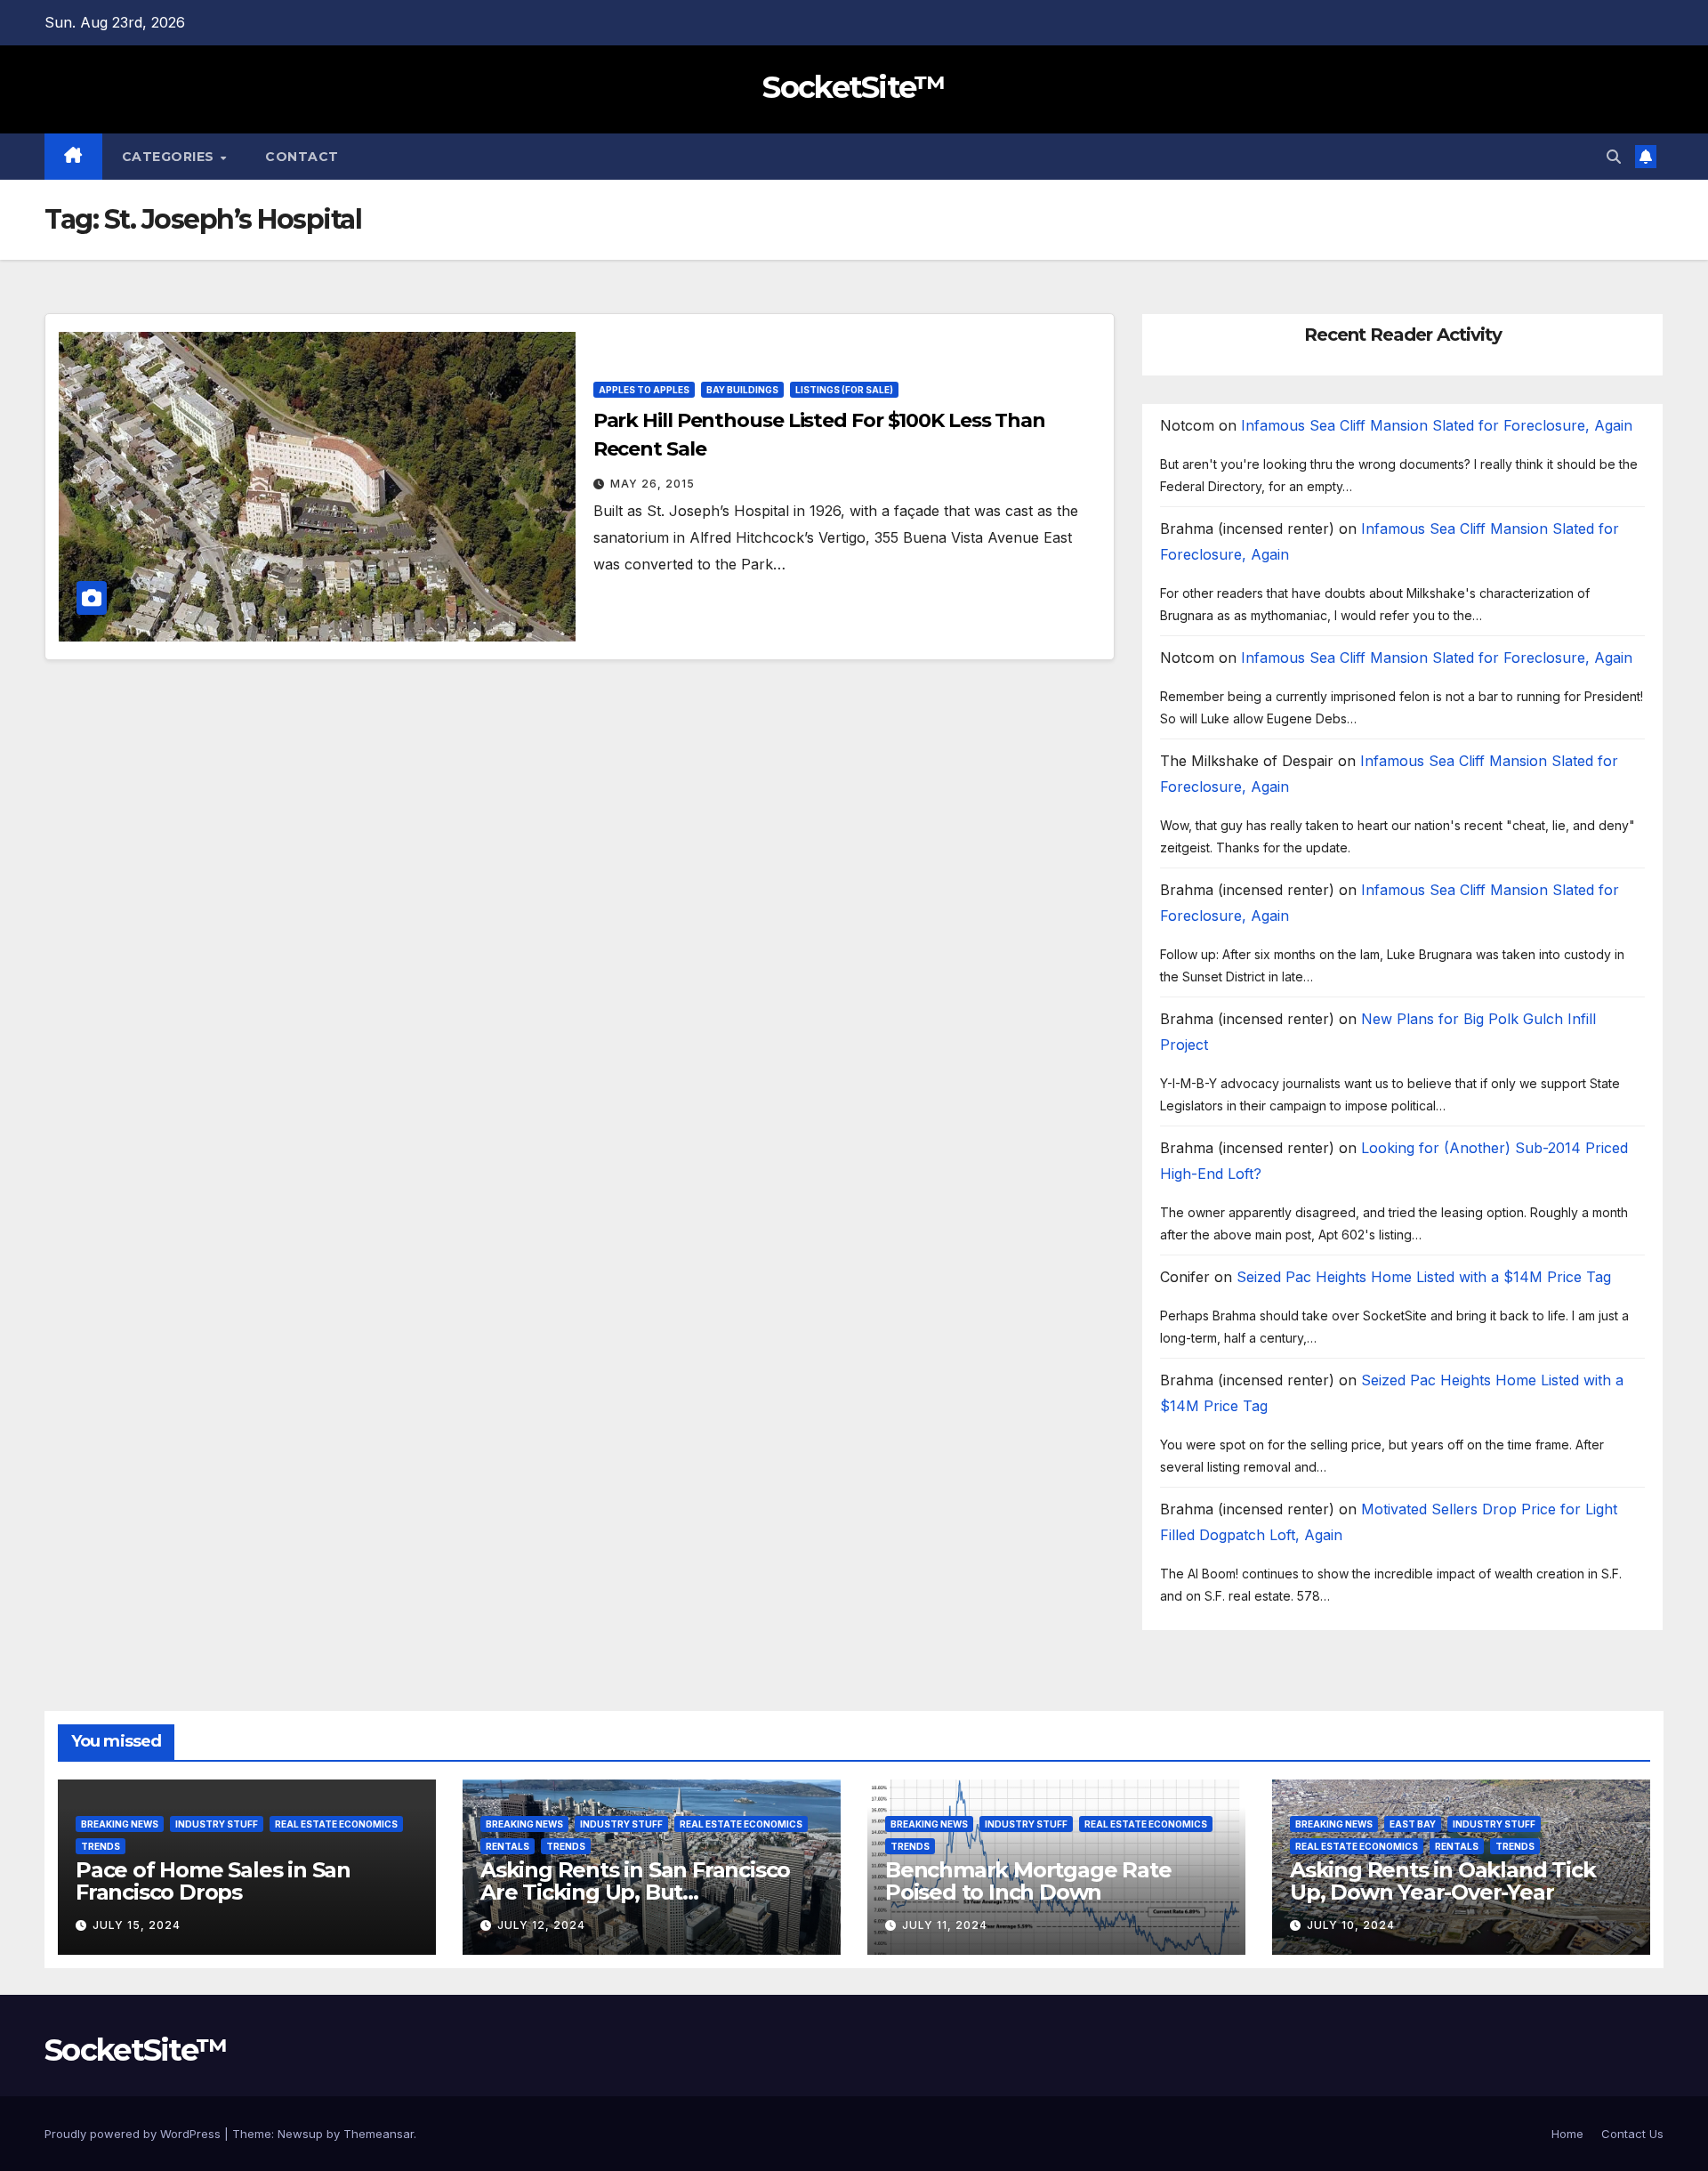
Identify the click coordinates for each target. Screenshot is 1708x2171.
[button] (1614, 157)
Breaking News (120, 1824)
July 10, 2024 (1351, 1925)
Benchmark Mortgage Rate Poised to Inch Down (1028, 1881)
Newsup (300, 2134)
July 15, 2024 (137, 1925)
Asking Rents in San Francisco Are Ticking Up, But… (635, 1881)
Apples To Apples (644, 390)
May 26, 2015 (653, 484)
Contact (302, 157)
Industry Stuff (217, 1824)
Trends (101, 1846)
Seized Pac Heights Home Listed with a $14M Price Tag (1424, 1277)
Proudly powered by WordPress (134, 2134)
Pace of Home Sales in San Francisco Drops (213, 1881)
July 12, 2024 (541, 1925)
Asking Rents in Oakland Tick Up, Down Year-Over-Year (1442, 1881)
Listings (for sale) (844, 390)
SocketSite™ (854, 87)
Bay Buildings (742, 390)
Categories (170, 157)
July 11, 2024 (945, 1925)
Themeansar (379, 2134)
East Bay (1413, 1824)
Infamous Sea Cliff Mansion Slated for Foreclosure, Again (1437, 425)
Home (1567, 2134)
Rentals (508, 1846)
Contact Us (1632, 2134)
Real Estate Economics (336, 1824)
